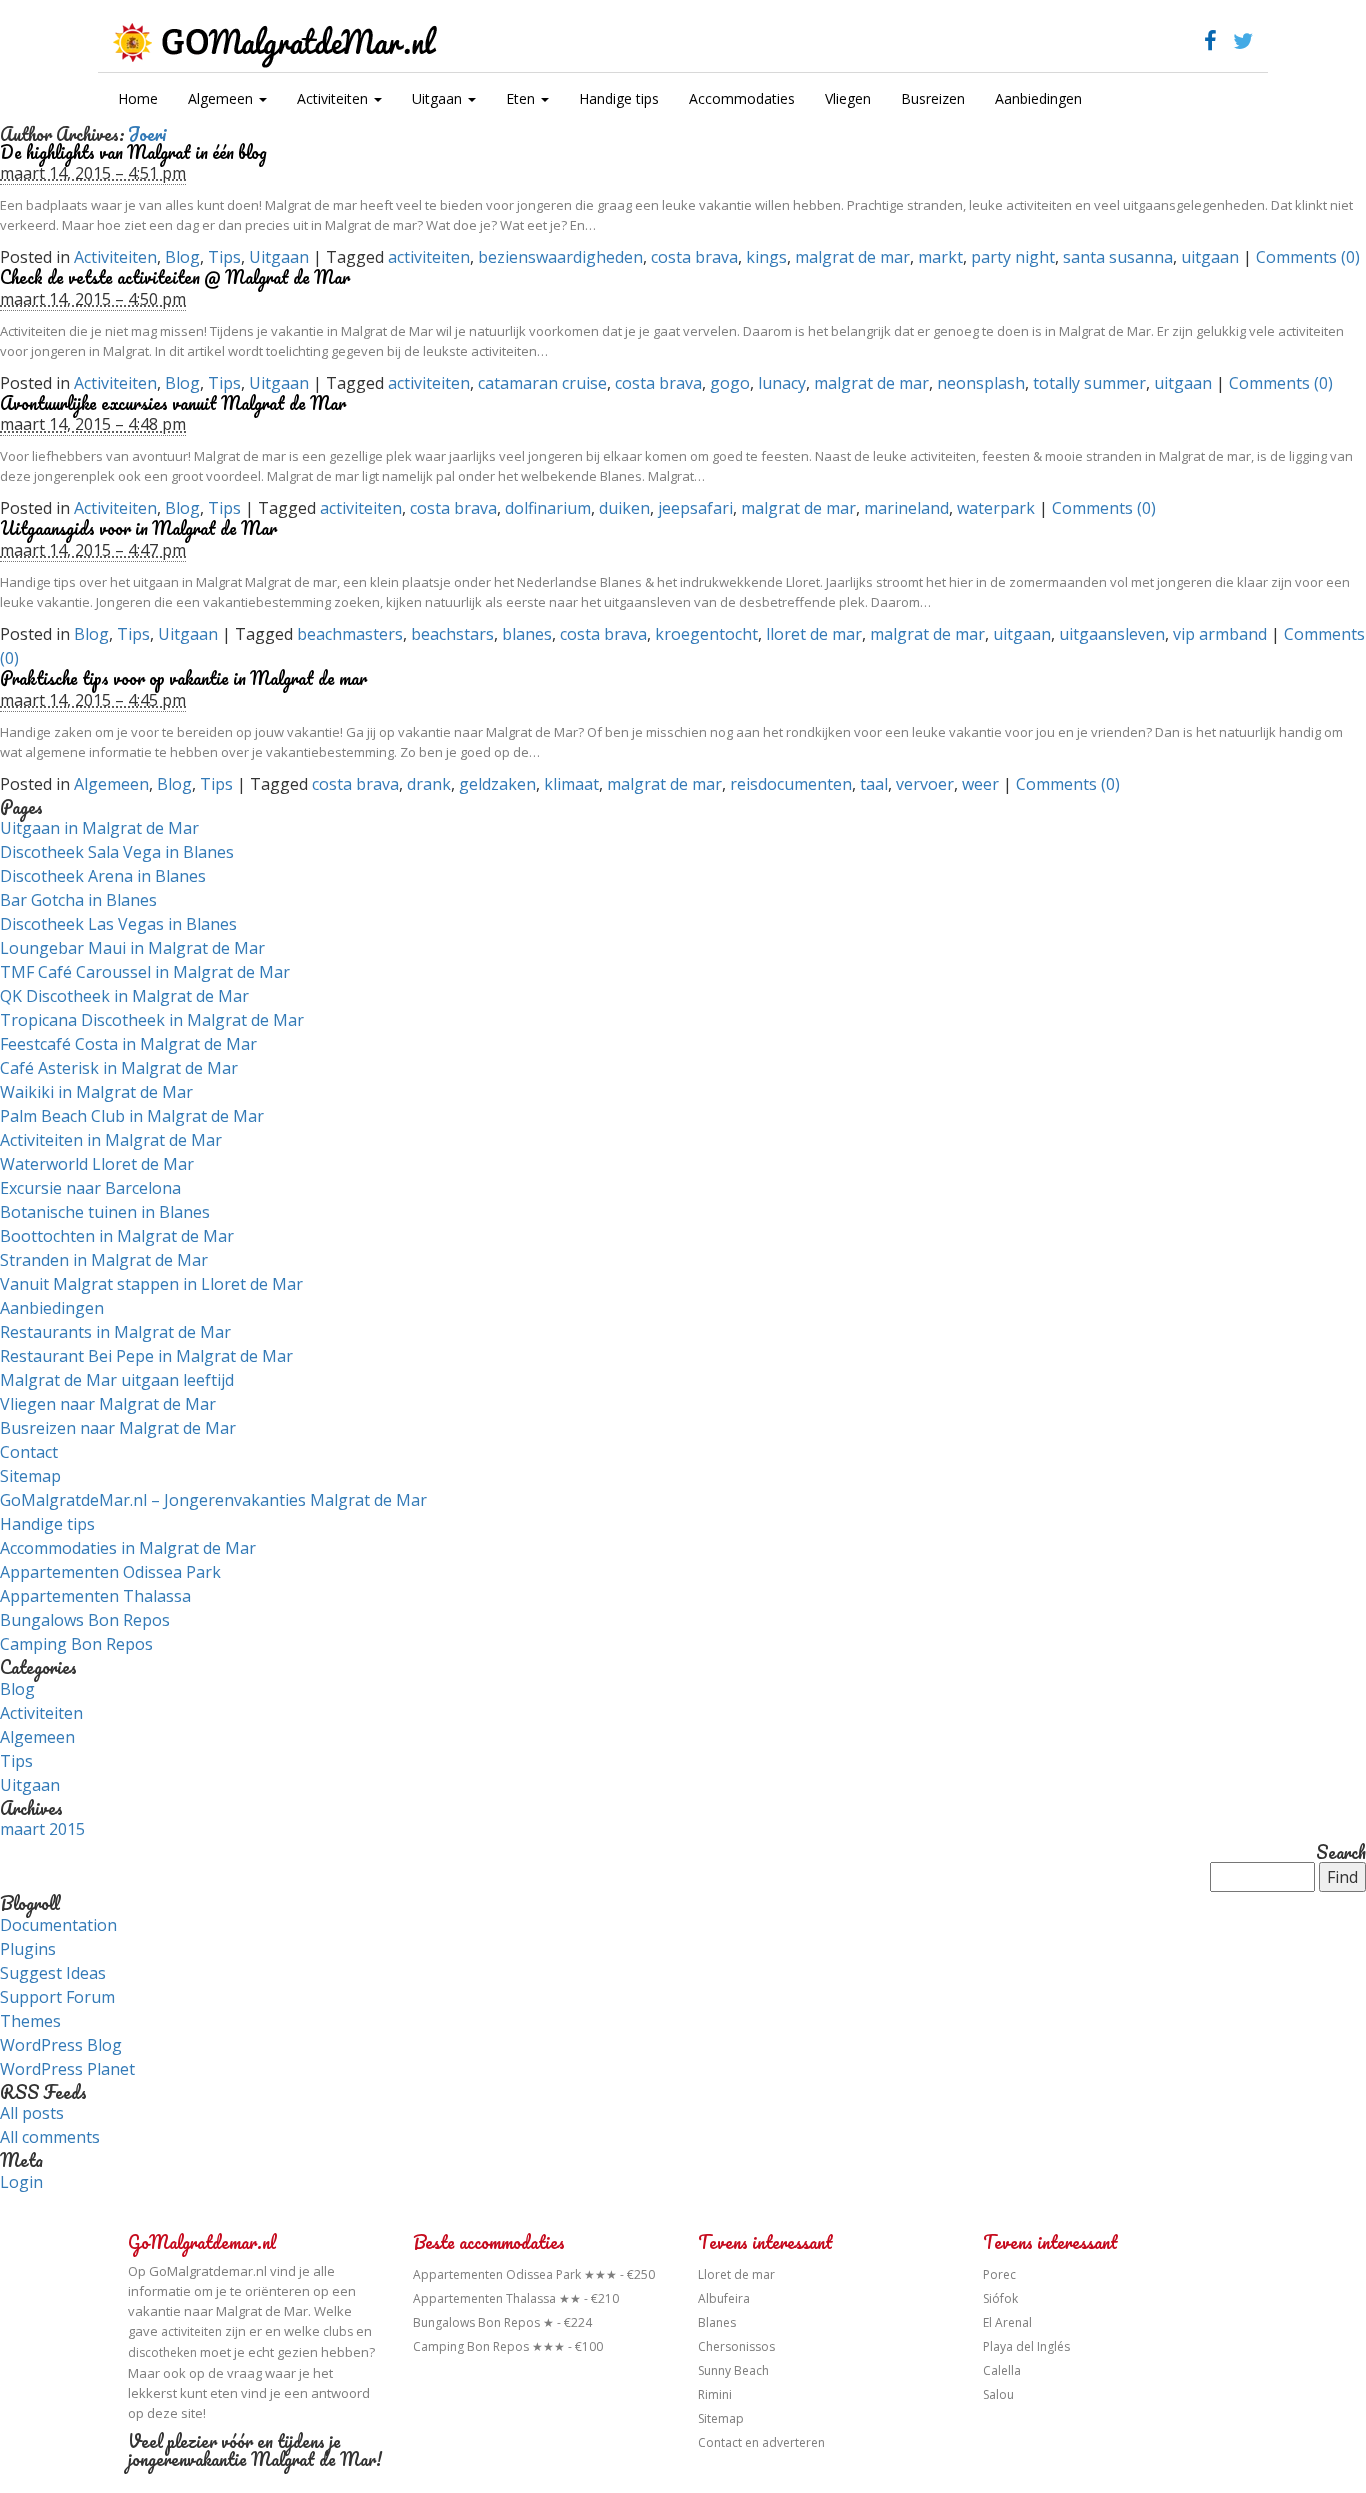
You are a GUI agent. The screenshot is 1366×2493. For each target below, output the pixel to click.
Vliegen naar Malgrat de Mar (108, 1404)
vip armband (1220, 634)
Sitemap (30, 1476)
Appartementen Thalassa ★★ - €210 (516, 2298)
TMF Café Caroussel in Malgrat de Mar (145, 972)
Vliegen (848, 98)
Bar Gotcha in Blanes (78, 900)
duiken (624, 508)
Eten (522, 98)
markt (940, 257)
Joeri (147, 134)
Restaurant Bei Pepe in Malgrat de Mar (146, 1356)
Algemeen (222, 98)
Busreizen (933, 98)
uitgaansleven (1112, 634)
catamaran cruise (542, 383)
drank (429, 784)
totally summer (1089, 383)
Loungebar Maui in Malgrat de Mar (132, 948)
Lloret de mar (736, 2274)
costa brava (694, 257)
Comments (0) (1308, 257)
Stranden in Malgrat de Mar (104, 1260)
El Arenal (1007, 2322)
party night (1013, 257)
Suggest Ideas (53, 1973)
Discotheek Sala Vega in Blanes (117, 852)
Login (21, 2182)
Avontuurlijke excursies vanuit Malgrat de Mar (173, 403)
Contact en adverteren (761, 2442)
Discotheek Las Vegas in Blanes (118, 924)
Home (138, 98)
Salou (998, 2394)
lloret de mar (814, 634)
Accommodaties (742, 98)
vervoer (925, 784)
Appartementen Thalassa (95, 1596)
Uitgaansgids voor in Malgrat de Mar (138, 528)
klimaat (571, 784)
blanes (527, 634)
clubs (338, 2331)
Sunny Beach (733, 2370)
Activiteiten (334, 98)
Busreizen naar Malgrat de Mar (118, 1428)
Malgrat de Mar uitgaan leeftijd (117, 1380)
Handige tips (619, 98)
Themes (30, 2021)
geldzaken (497, 784)
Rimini (715, 2394)
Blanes (717, 2322)
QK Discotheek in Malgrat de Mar (124, 996)
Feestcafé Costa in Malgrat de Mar (128, 1044)
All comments (50, 2137)
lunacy (782, 383)
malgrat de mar (852, 257)
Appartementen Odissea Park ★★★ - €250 (534, 2274)
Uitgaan (439, 98)
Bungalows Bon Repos (85, 1620)
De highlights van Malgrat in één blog (133, 152)
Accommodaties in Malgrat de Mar (128, 1548)
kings (766, 257)
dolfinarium (548, 508)
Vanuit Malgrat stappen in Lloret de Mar (151, 1284)
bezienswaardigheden (560, 257)
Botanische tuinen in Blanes (105, 1212)
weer (980, 784)
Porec (999, 2274)
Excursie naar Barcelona (90, 1188)
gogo (730, 383)
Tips (224, 257)
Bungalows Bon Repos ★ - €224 (502, 2322)
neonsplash (981, 383)
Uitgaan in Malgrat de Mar (99, 828)
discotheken (162, 2352)
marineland (906, 508)
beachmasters (350, 634)
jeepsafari (695, 508)
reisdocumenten (791, 784)
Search (1341, 1853)
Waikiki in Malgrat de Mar (96, 1092)
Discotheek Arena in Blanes (103, 876)
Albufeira (724, 2298)
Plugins (28, 1949)
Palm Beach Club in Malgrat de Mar (132, 1116)
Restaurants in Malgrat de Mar (115, 1332)
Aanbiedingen (1038, 98)
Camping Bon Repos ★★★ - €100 (508, 2346)
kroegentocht (706, 634)
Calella (1002, 2370)
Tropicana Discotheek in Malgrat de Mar (152, 1020)
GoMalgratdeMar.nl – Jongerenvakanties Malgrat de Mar (213, 1500)
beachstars (452, 634)
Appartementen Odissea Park (110, 1572)
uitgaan (1210, 257)
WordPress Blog (61, 2045)
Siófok (1000, 2298)
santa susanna (1118, 257)
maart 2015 (42, 1829)
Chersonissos (736, 2346)
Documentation (58, 1925)
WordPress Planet (67, 2069)
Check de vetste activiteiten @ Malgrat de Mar (175, 277)
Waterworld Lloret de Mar (97, 1164)
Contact (29, 1452)
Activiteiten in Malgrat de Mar (111, 1140)
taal (874, 784)
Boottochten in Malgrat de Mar (117, 1236)
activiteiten (429, 257)
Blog (182, 257)
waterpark (996, 508)
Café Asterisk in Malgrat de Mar (119, 1068)
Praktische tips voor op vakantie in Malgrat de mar (183, 678)
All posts (32, 2113)
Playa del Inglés (1026, 2346)
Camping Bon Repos (76, 1644)
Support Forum (57, 1997)
